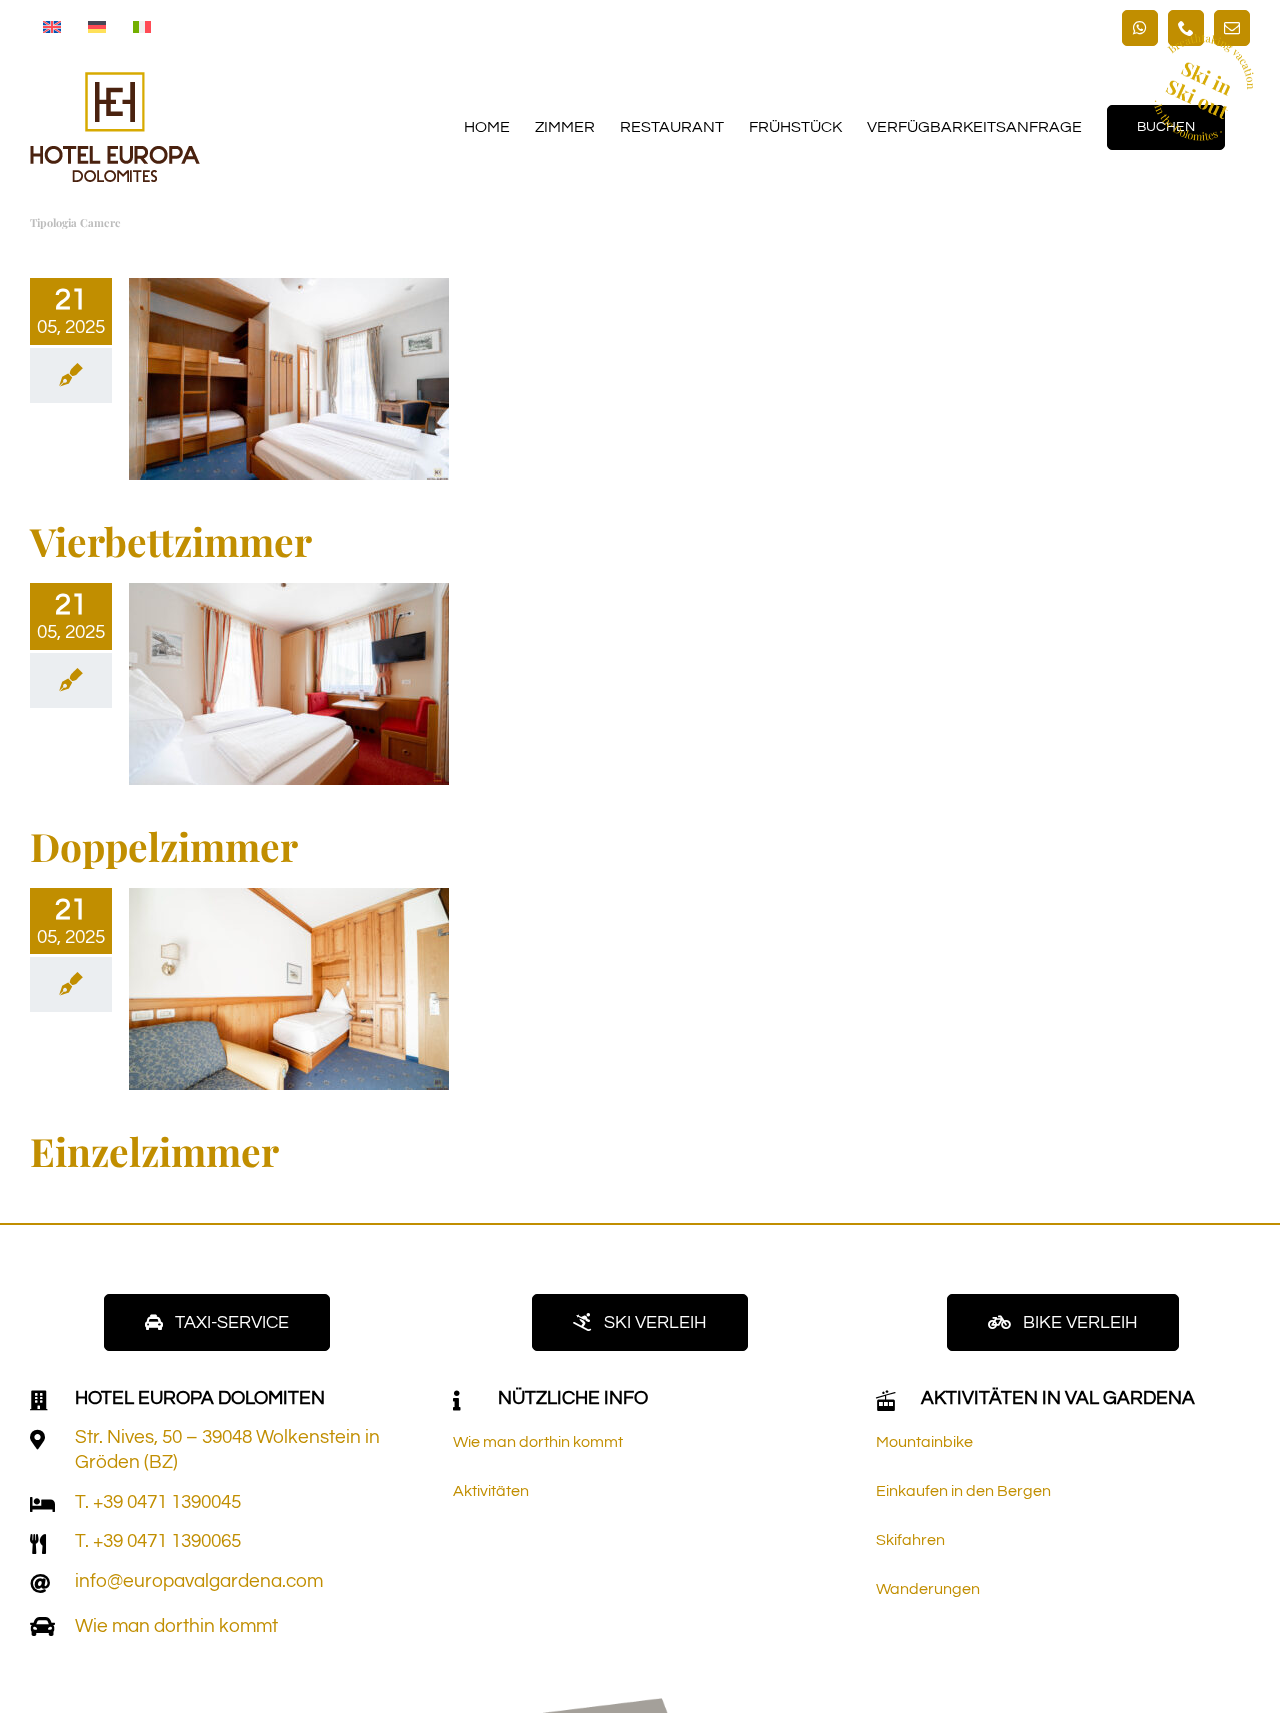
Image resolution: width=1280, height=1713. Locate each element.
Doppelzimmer (164, 846)
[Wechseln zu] (52, 28)
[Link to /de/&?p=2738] (37, 1440)
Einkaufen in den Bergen (963, 1491)
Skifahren (910, 1540)
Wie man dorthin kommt (176, 1626)
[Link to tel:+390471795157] (42, 1505)
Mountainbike (924, 1442)
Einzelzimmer (154, 1151)
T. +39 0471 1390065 (158, 1541)
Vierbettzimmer (171, 541)
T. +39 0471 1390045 (158, 1502)
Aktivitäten (491, 1491)
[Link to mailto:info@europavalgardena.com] (40, 1584)
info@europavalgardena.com (199, 1581)
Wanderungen (928, 1589)
